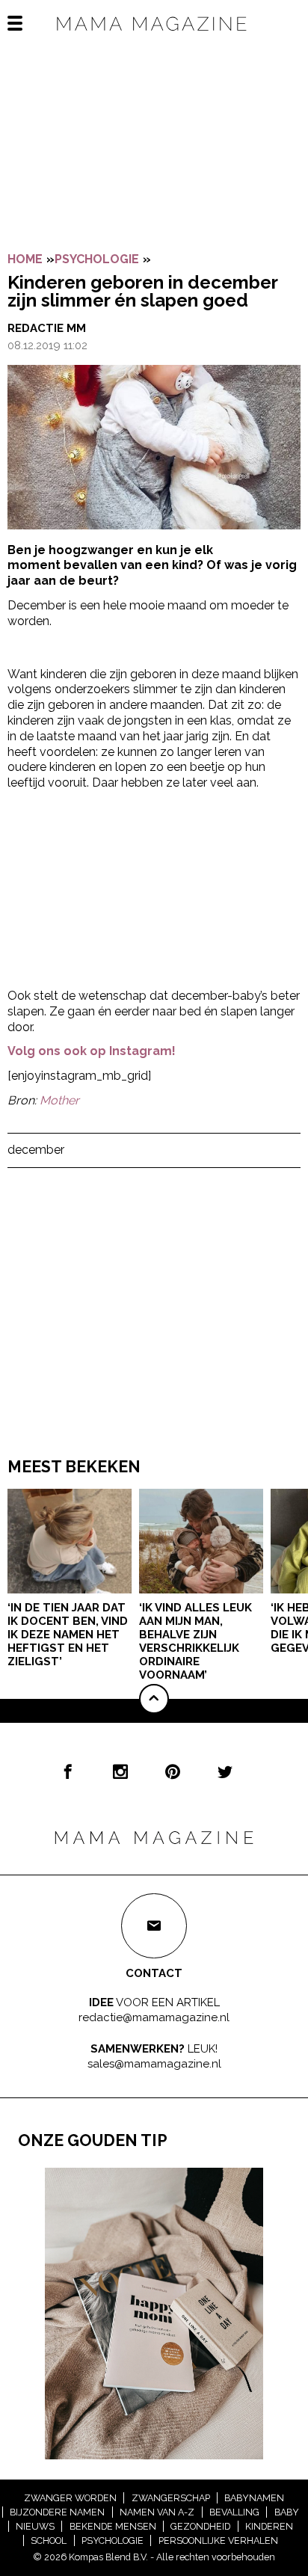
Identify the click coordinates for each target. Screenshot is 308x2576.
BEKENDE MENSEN (113, 2526)
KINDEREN (269, 2526)
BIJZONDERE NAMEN (57, 2512)
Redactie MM (47, 328)
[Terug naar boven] (154, 1699)
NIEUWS (35, 2526)
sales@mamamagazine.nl (154, 2063)
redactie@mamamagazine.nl (154, 2017)
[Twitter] (225, 1771)
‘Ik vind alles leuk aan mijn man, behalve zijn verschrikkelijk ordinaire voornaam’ (195, 1641)
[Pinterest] (173, 1771)
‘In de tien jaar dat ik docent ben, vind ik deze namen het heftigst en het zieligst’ (68, 1635)
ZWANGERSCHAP (171, 2498)
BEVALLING (234, 2512)
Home (25, 259)
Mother (59, 1100)
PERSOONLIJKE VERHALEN (218, 2540)
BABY (287, 2512)
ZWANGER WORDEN (70, 2498)
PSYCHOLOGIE (97, 259)
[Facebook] (68, 1771)
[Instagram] (120, 1771)
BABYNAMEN (254, 2498)
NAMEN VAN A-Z (157, 2512)
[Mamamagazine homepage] (154, 37)
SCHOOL (49, 2540)
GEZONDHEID (200, 2526)
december (36, 1150)
